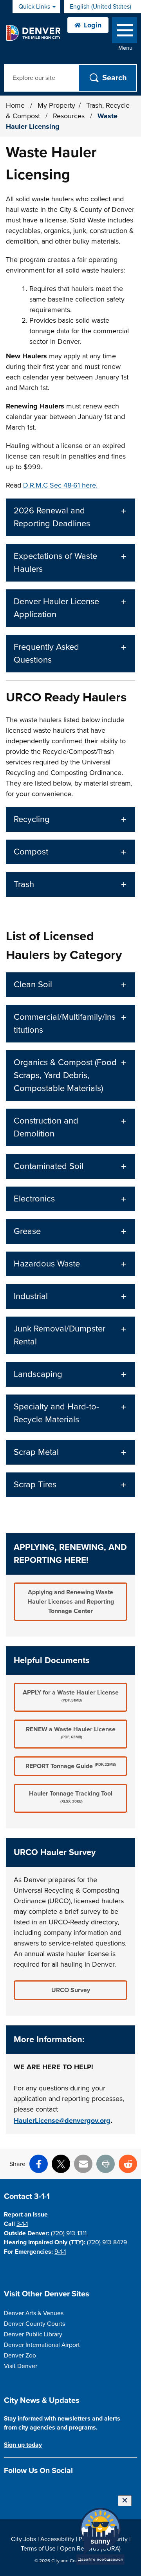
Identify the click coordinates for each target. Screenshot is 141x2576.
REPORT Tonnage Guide (71, 1766)
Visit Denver (21, 2366)
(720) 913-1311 (69, 2233)
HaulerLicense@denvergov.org (62, 2121)
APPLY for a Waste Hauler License (71, 1696)
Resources (70, 116)
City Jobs (23, 2539)
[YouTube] (50, 2489)
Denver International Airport (42, 2345)
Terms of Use (38, 2549)
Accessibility (57, 2539)
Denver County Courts (34, 2324)
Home (15, 105)
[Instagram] (22, 2489)
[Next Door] (63, 2489)
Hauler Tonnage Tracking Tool (71, 1797)
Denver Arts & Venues (34, 2313)
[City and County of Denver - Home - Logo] (33, 33)
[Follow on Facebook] (8, 2489)
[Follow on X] (36, 2489)
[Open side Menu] (125, 32)
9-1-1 (60, 2252)
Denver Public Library (33, 2334)
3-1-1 (22, 2224)
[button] (70, 517)
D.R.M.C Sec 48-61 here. (60, 485)
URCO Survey (71, 1990)
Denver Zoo (20, 2356)
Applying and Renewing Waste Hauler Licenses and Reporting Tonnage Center (71, 1602)
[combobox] (102, 7)
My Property (56, 105)
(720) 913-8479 (107, 2242)
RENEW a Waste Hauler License (71, 1732)
